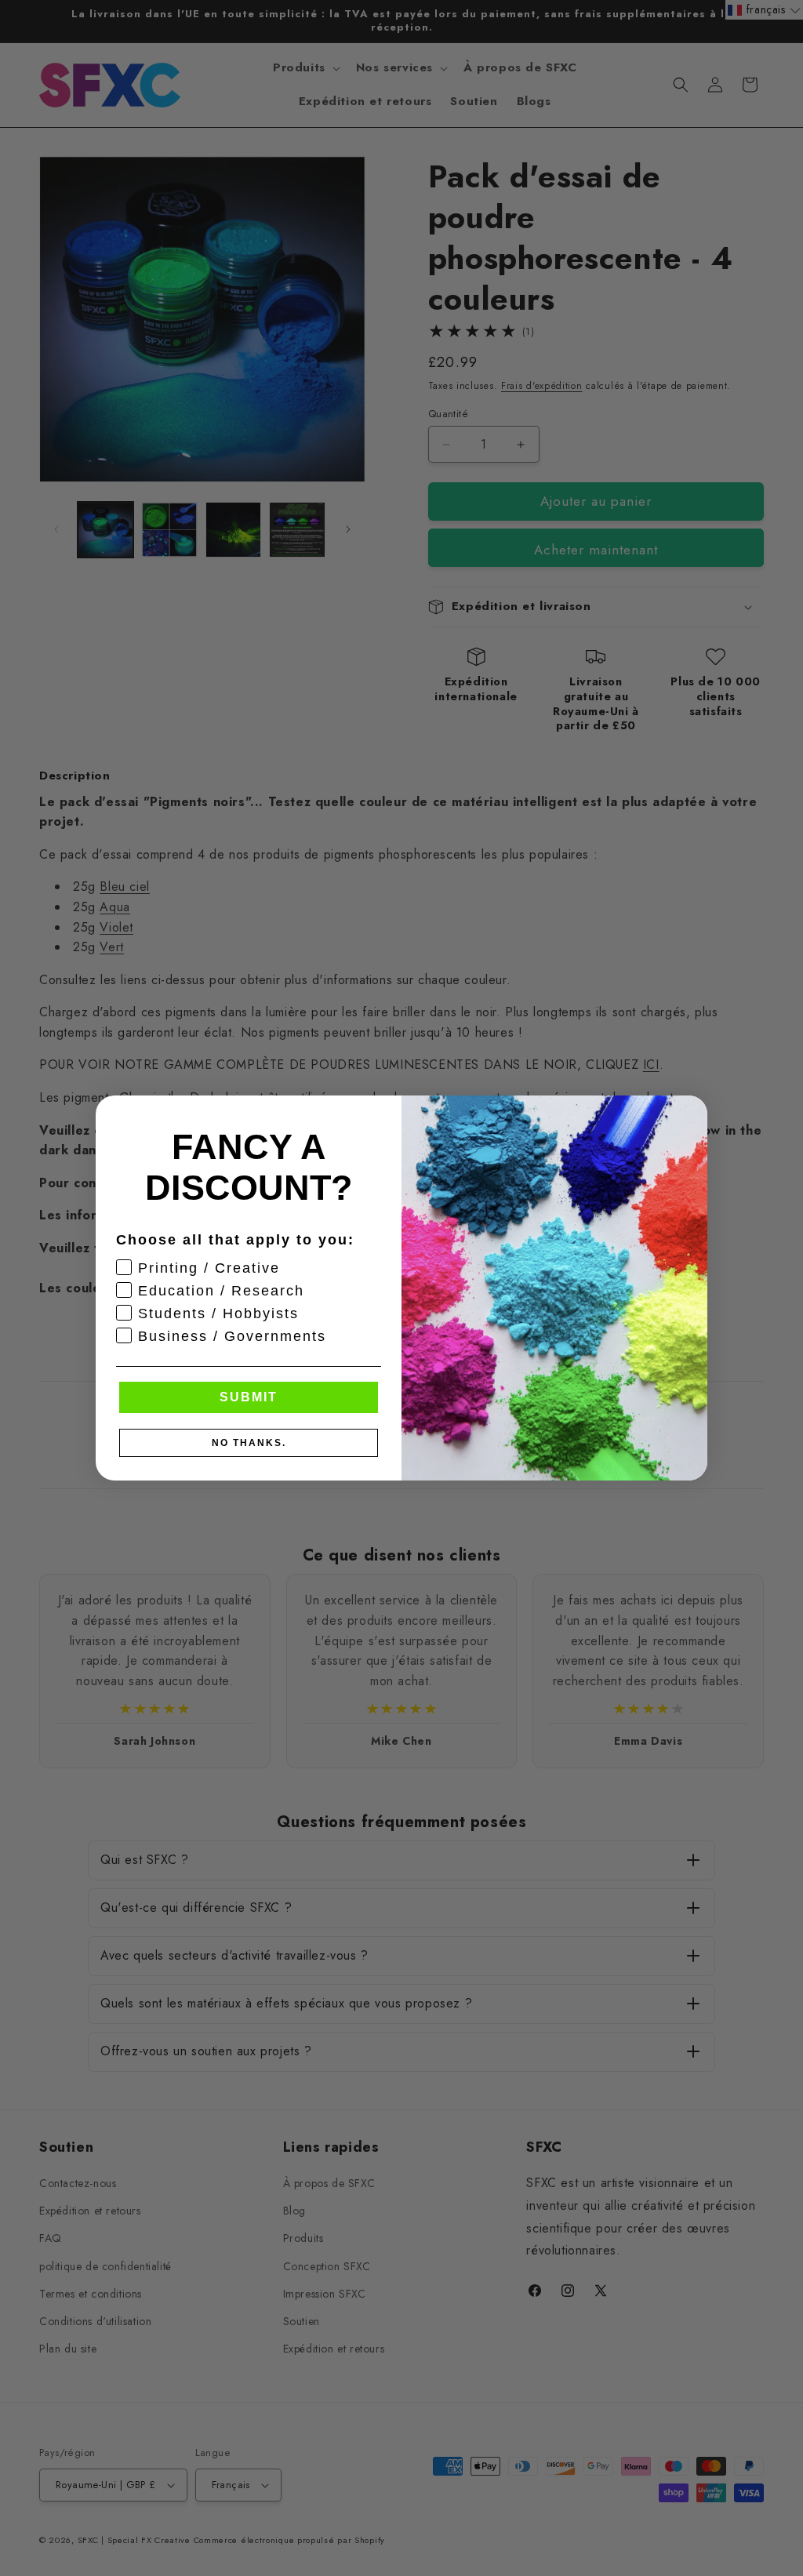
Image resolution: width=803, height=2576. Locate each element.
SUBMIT (249, 1397)
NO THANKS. (249, 1443)
